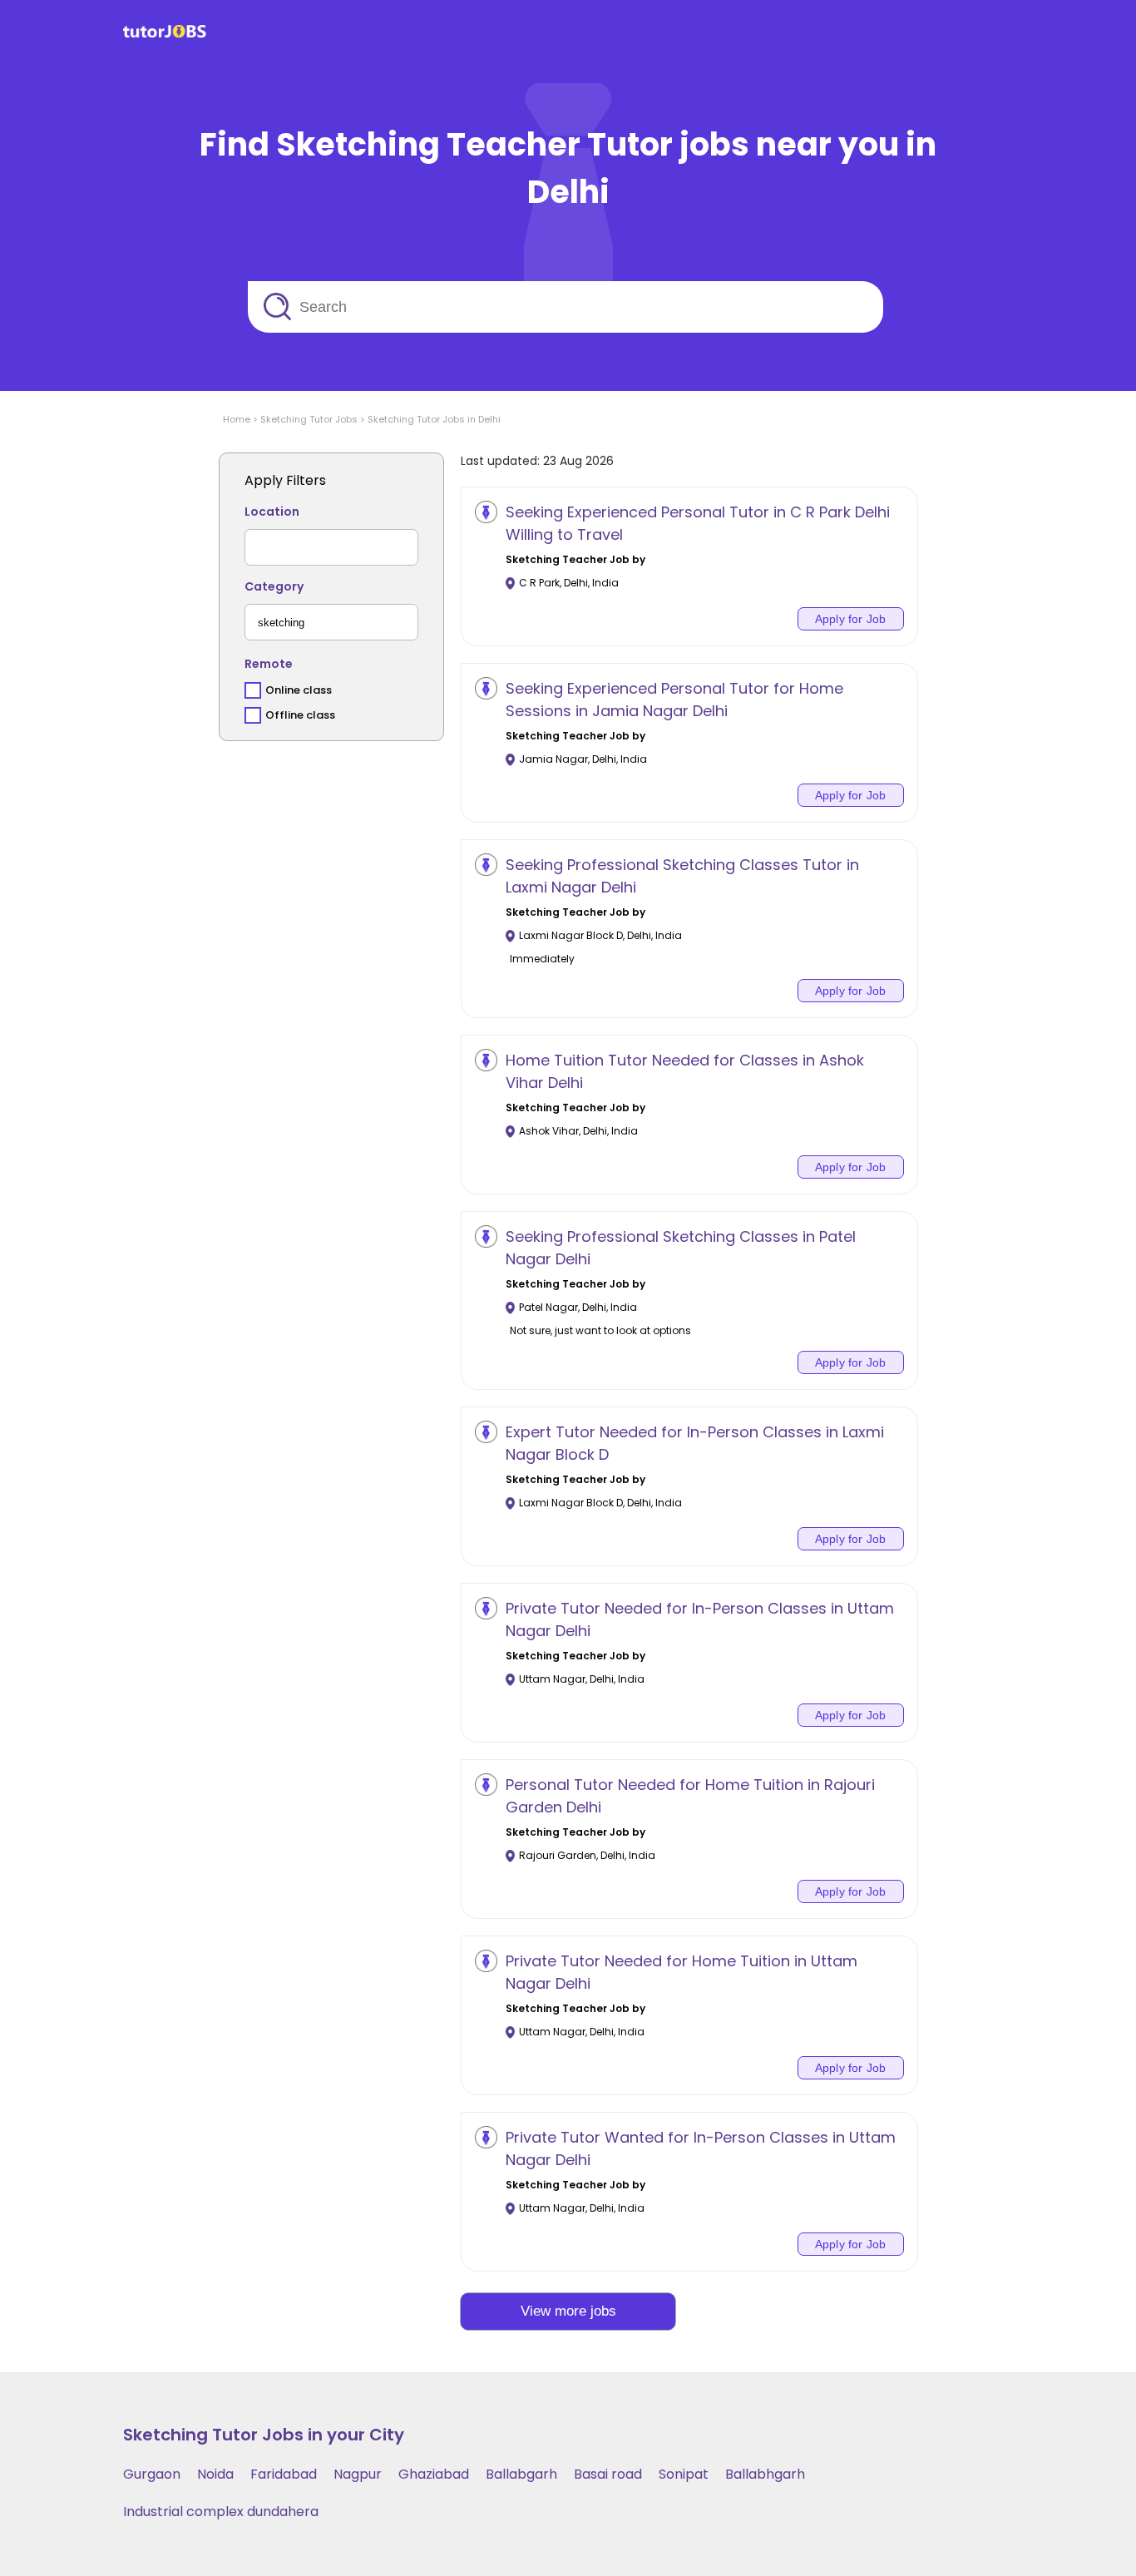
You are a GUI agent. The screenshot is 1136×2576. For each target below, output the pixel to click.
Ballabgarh (521, 2474)
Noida (215, 2474)
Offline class (300, 715)
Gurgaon (152, 2474)
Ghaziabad (434, 2474)
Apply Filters (285, 480)
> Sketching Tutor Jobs (304, 419)
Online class (299, 690)
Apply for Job (851, 619)
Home (237, 419)
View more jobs (568, 2311)
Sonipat (684, 2474)
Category (274, 586)
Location (272, 512)
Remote (269, 664)
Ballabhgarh (765, 2474)
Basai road (608, 2474)
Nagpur (358, 2474)
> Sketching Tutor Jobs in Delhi (429, 419)
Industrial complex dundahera (221, 2512)
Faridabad (284, 2474)
